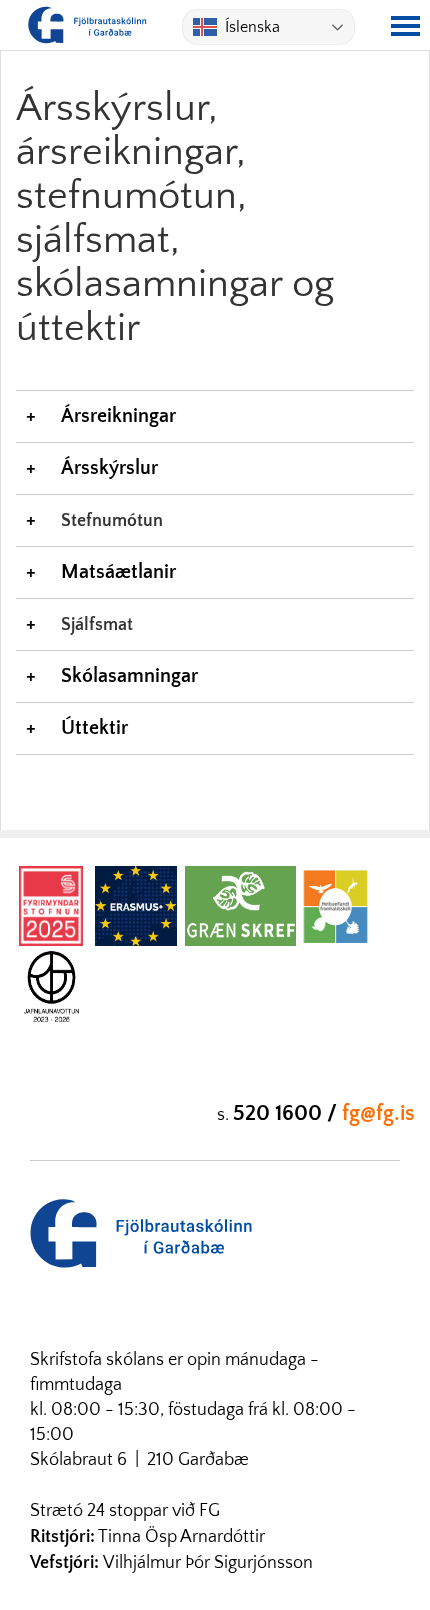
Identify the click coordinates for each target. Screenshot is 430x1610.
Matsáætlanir (118, 572)
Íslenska (252, 27)
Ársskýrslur (109, 468)
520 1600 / (287, 1113)
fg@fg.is (378, 1113)
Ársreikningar (118, 416)
